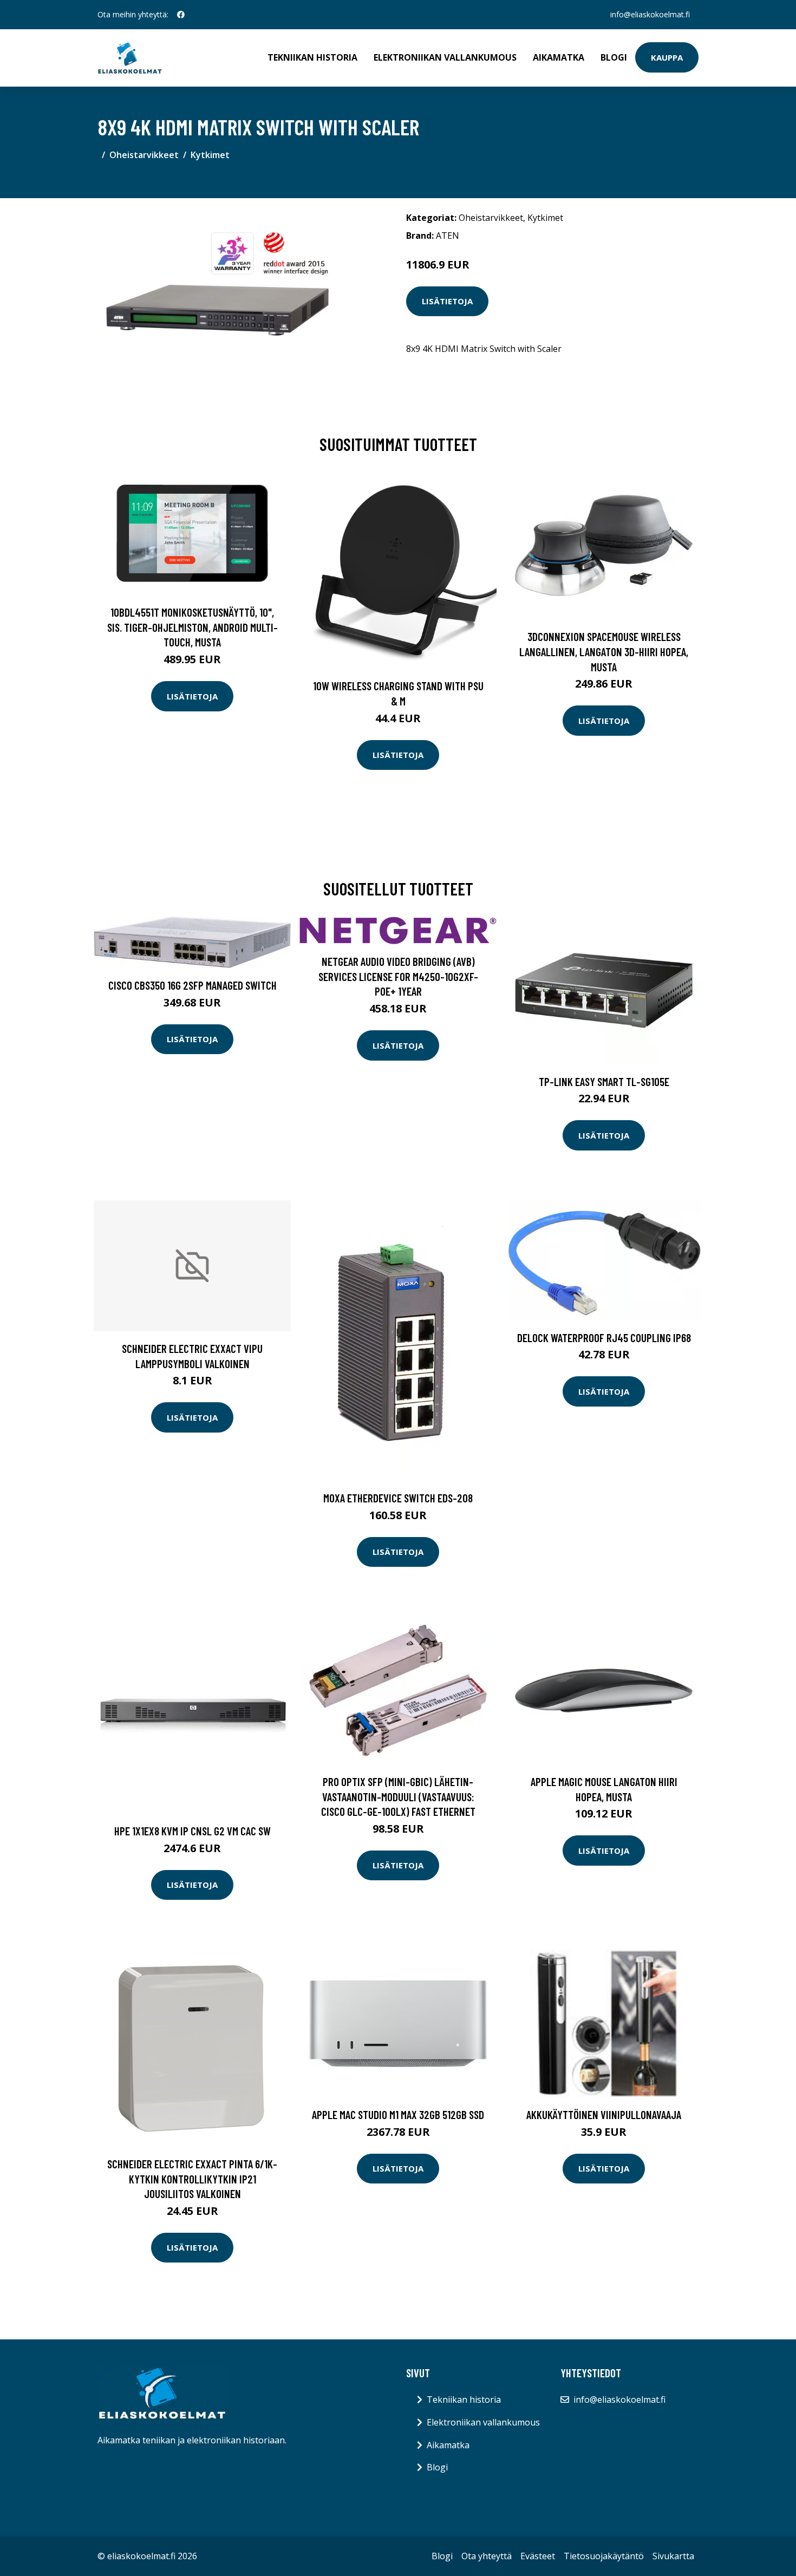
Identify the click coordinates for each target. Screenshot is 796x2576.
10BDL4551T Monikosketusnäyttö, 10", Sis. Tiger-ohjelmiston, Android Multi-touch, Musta (193, 627)
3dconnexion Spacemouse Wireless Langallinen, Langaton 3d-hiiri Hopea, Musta (604, 651)
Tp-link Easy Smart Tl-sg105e (604, 1081)
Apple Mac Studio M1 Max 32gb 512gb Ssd (398, 2114)
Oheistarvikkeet (144, 155)
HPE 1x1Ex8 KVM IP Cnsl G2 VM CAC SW (193, 1831)
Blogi (614, 57)
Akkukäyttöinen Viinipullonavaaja (604, 2114)
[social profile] (181, 15)
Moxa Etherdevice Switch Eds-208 (398, 1498)
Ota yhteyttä (487, 2556)
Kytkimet (210, 155)
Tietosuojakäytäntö (604, 2556)
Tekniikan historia (312, 57)
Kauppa (667, 57)
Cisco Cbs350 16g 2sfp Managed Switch (193, 985)
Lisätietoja (447, 301)
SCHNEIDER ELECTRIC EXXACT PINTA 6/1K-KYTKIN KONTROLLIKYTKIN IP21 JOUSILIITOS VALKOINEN (192, 2179)
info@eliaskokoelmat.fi (650, 14)
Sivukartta (673, 2556)
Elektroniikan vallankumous (445, 57)
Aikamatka (559, 57)
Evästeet (538, 2556)
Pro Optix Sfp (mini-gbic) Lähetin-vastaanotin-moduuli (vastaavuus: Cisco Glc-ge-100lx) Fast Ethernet (398, 1796)
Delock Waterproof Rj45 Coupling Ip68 (604, 1338)
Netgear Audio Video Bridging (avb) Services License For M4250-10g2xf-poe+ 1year (398, 976)
